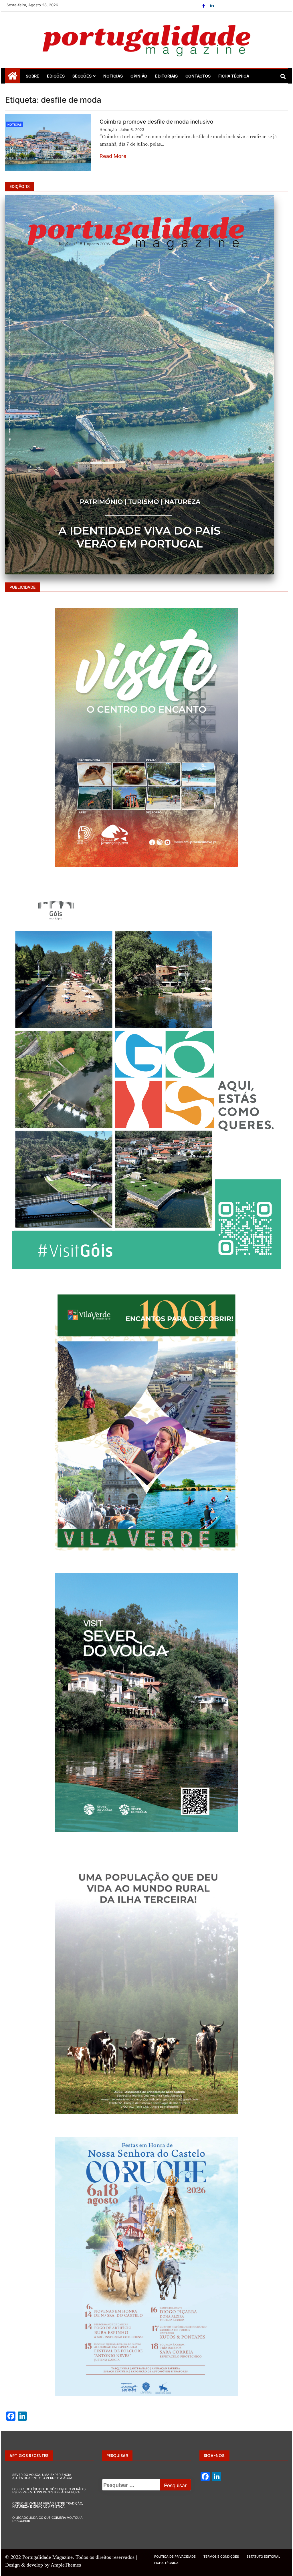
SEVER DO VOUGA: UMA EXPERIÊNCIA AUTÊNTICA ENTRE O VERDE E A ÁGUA (42, 2476)
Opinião (139, 76)
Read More (113, 156)
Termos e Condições (221, 2557)
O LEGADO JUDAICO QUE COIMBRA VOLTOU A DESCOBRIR (47, 2519)
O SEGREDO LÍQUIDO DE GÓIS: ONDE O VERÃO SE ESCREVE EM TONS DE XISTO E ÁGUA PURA (50, 2491)
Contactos (198, 76)
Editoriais (166, 76)
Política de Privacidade (175, 2557)
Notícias (113, 76)
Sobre (32, 76)
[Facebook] (204, 6)
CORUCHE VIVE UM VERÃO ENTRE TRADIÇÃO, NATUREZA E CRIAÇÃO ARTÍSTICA (48, 2505)
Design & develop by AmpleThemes (43, 2565)
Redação (108, 129)
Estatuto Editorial (263, 2557)
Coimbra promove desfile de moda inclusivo (156, 122)
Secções (82, 76)
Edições (56, 76)
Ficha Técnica (234, 76)
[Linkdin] (212, 6)
